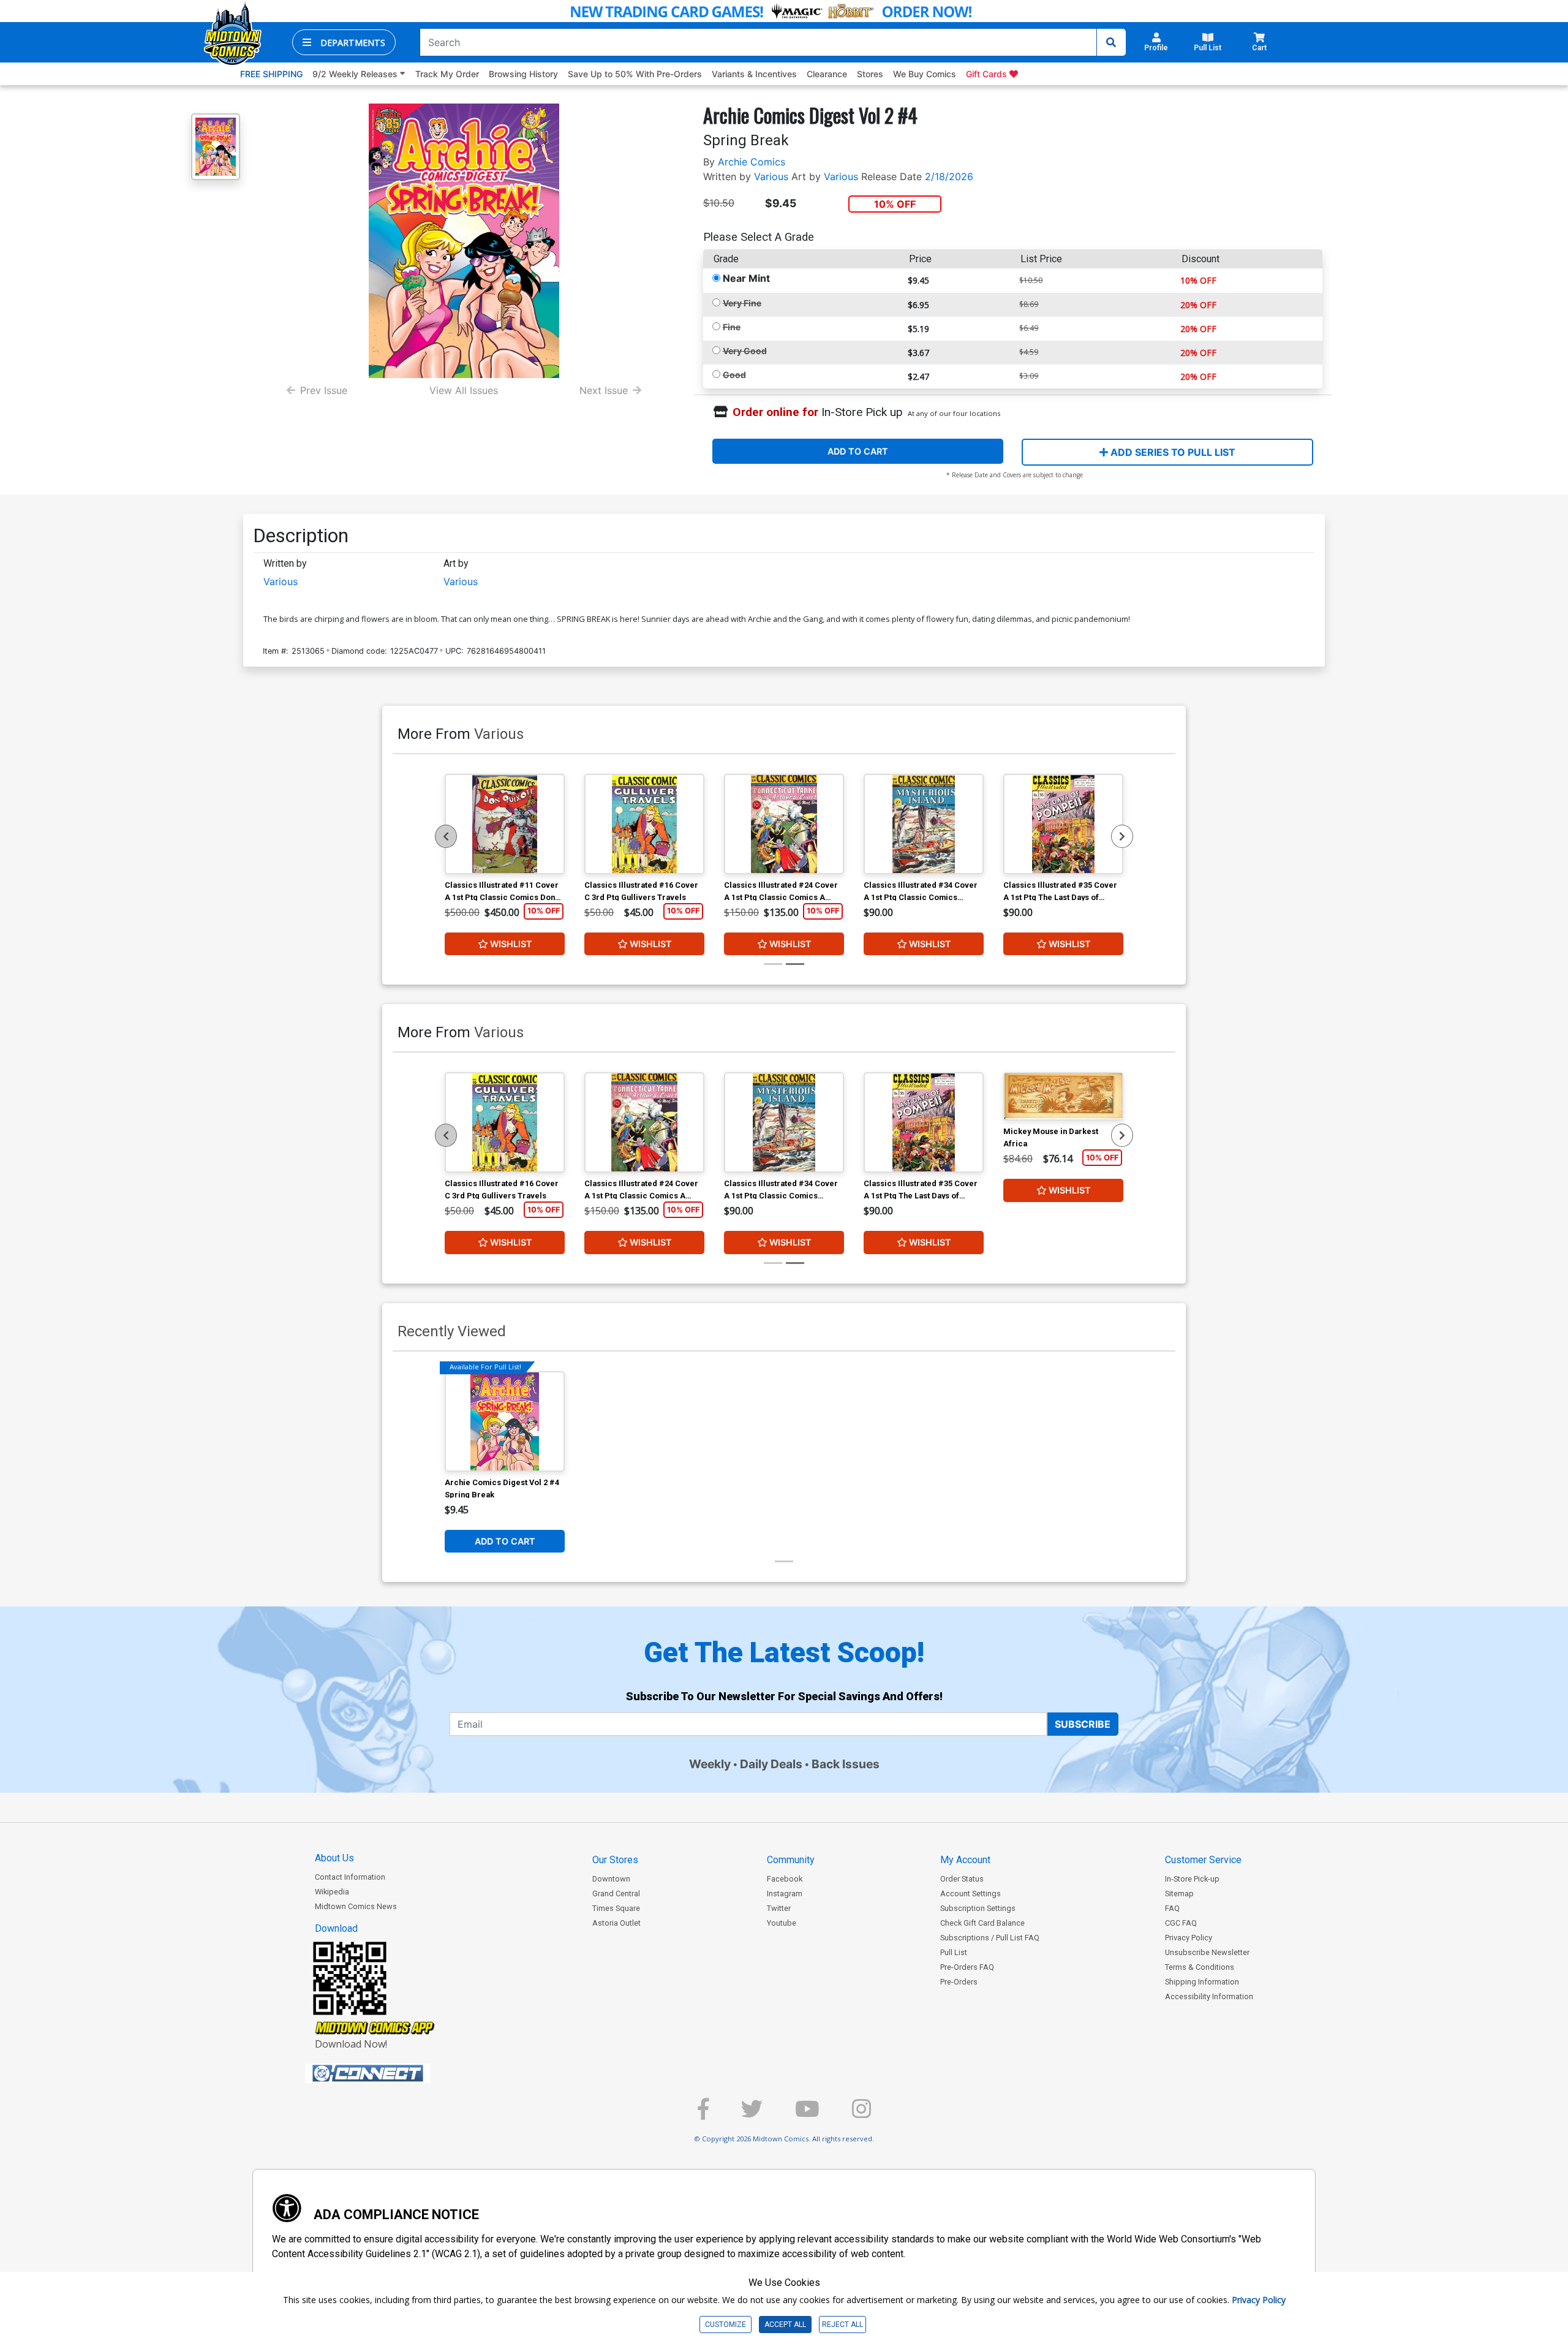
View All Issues (464, 390)
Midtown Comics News (356, 1906)
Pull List (954, 1952)
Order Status (962, 1879)
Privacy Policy (1189, 1938)
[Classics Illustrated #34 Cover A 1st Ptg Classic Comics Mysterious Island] (924, 824)
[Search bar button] (1111, 42)
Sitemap (1179, 1893)
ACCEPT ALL (785, 2325)
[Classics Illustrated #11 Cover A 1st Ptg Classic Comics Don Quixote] (505, 824)
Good (734, 375)
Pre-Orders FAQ (967, 1967)
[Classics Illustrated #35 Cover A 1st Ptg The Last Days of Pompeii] (1063, 824)
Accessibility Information (1209, 1996)
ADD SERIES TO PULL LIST (1172, 452)
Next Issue (604, 390)
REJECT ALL (842, 2325)
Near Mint (746, 278)
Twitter (779, 1908)
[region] (446, 836)
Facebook (785, 1879)
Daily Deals (771, 1764)
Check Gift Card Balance (982, 1923)
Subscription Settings (978, 1908)
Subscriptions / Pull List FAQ (990, 1938)
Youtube (782, 1923)
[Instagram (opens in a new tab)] (861, 2114)
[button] (344, 42)
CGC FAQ (1181, 1923)
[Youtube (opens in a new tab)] (807, 2114)
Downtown (611, 1879)
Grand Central (616, 1893)
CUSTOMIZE (726, 2325)
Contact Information (350, 1877)
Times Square (616, 1908)
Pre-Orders (959, 1982)
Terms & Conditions (1200, 1967)
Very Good (745, 351)
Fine (732, 327)
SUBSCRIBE (1083, 1724)
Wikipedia (332, 1892)
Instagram (785, 1893)
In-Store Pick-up (1192, 1879)
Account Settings (971, 1893)
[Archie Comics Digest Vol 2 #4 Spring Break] (505, 1421)
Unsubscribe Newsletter (1207, 1952)
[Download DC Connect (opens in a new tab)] (391, 2073)
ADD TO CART (858, 451)
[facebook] (703, 2114)
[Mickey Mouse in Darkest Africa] (1063, 1096)
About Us (334, 1858)
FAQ (1172, 1908)
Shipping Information (1202, 1982)
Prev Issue (324, 390)
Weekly (710, 1764)
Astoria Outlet (616, 1923)
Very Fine (742, 303)
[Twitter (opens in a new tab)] (752, 2114)
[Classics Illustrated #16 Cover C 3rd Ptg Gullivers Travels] (644, 824)
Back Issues (846, 1764)
